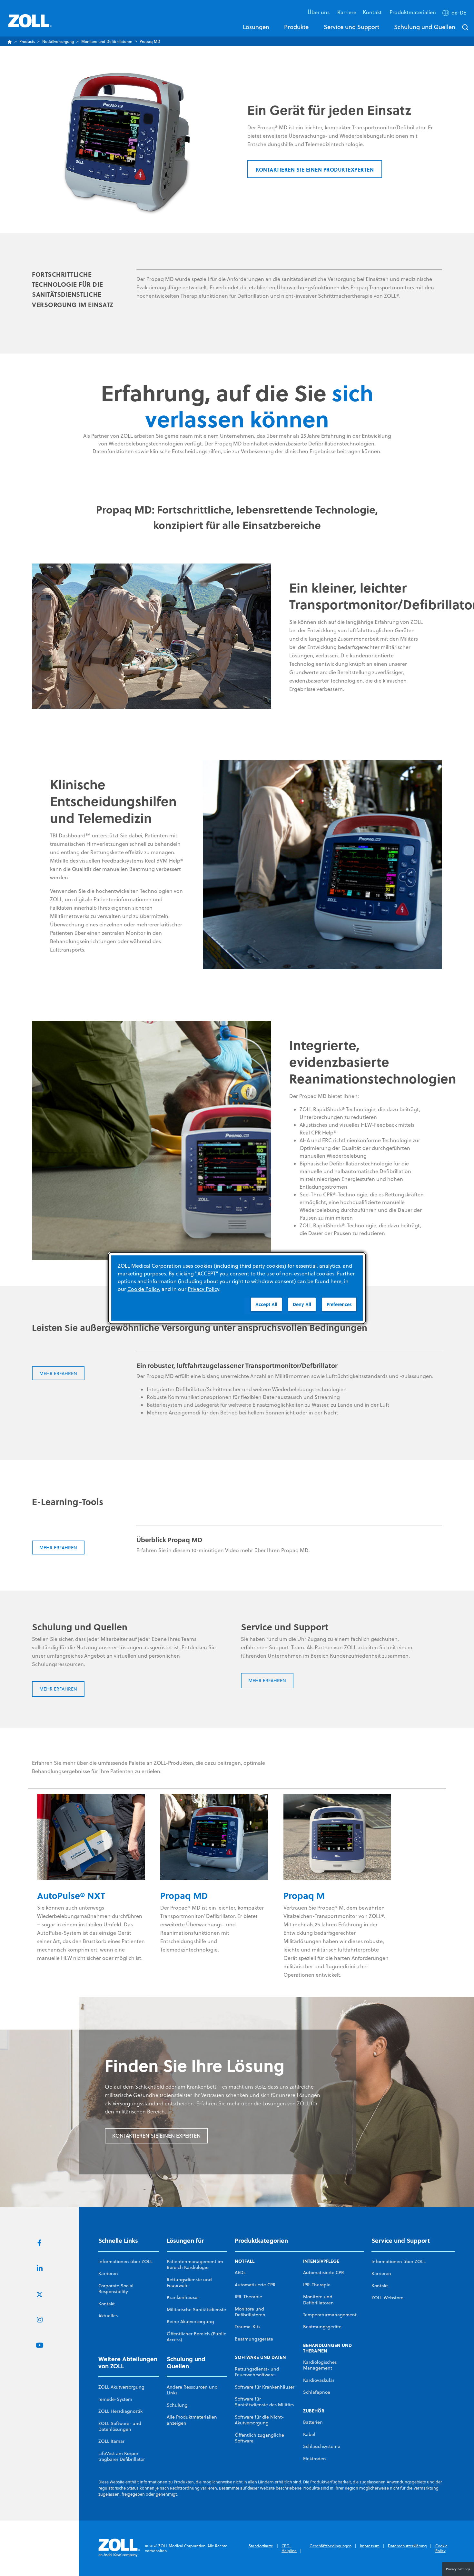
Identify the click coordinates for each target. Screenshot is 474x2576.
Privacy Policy (203, 1289)
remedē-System (115, 2399)
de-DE (459, 13)
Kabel (309, 2434)
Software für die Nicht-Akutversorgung (259, 2420)
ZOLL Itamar (111, 2441)
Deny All (302, 1304)
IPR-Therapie (248, 2297)
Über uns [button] (319, 12)
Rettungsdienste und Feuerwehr (189, 2282)
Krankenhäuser (183, 2297)
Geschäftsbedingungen (331, 2546)
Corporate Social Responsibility (116, 2289)
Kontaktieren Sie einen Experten (156, 2136)
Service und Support (351, 27)
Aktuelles (108, 2316)
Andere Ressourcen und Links (192, 2390)
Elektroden (315, 2459)
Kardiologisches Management (320, 2365)
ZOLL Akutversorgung (121, 2387)
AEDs (240, 2272)
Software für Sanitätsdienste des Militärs (264, 2402)
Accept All (266, 1304)
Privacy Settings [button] (458, 2569)
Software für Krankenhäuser (265, 2387)
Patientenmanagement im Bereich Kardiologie (195, 2264)
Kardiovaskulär (319, 2380)
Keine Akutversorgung (190, 2321)
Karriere (347, 12)
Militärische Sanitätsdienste (196, 2310)
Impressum (370, 2546)
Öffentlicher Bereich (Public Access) (196, 2337)
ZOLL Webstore (387, 2298)
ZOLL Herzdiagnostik (120, 2411)
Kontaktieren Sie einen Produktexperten (315, 170)
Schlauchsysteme (322, 2446)
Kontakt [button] (373, 12)
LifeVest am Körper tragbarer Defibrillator (122, 2456)
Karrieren (108, 2273)
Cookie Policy (441, 2548)
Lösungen (256, 27)
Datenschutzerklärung (407, 2546)
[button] (455, 14)
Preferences (339, 1304)
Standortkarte (261, 2546)
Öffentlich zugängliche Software (259, 2438)
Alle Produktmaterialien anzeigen (192, 2420)
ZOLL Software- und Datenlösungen (120, 2426)
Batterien (313, 2422)
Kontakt (107, 2304)
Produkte (296, 27)
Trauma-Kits (247, 2327)
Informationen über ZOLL (125, 2261)
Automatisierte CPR (255, 2285)
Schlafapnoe (317, 2392)
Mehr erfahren (58, 1373)
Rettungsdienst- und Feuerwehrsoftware (257, 2372)
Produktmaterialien (413, 12)
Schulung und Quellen (425, 27)
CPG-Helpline (289, 2548)
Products (27, 41)
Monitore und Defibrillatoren (107, 41)
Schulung (177, 2405)
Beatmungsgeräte (254, 2339)
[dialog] (237, 1288)
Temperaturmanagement (330, 2315)
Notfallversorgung (58, 41)
